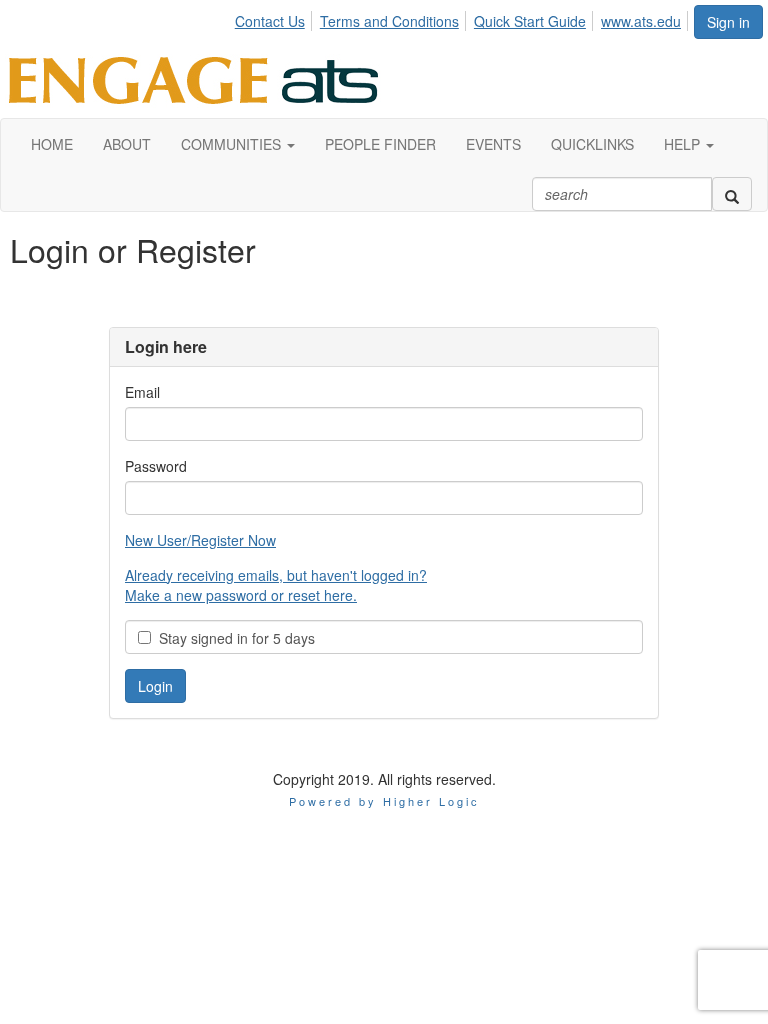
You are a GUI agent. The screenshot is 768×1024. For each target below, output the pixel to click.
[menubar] (463, 18)
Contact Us (270, 21)
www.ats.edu (641, 21)
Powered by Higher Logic (384, 801)
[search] (732, 194)
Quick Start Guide (530, 21)
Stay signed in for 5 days (233, 638)
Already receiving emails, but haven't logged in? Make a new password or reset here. (276, 585)
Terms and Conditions (389, 21)
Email (142, 392)
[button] (238, 144)
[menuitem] (275, 18)
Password (156, 466)
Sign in (728, 22)
